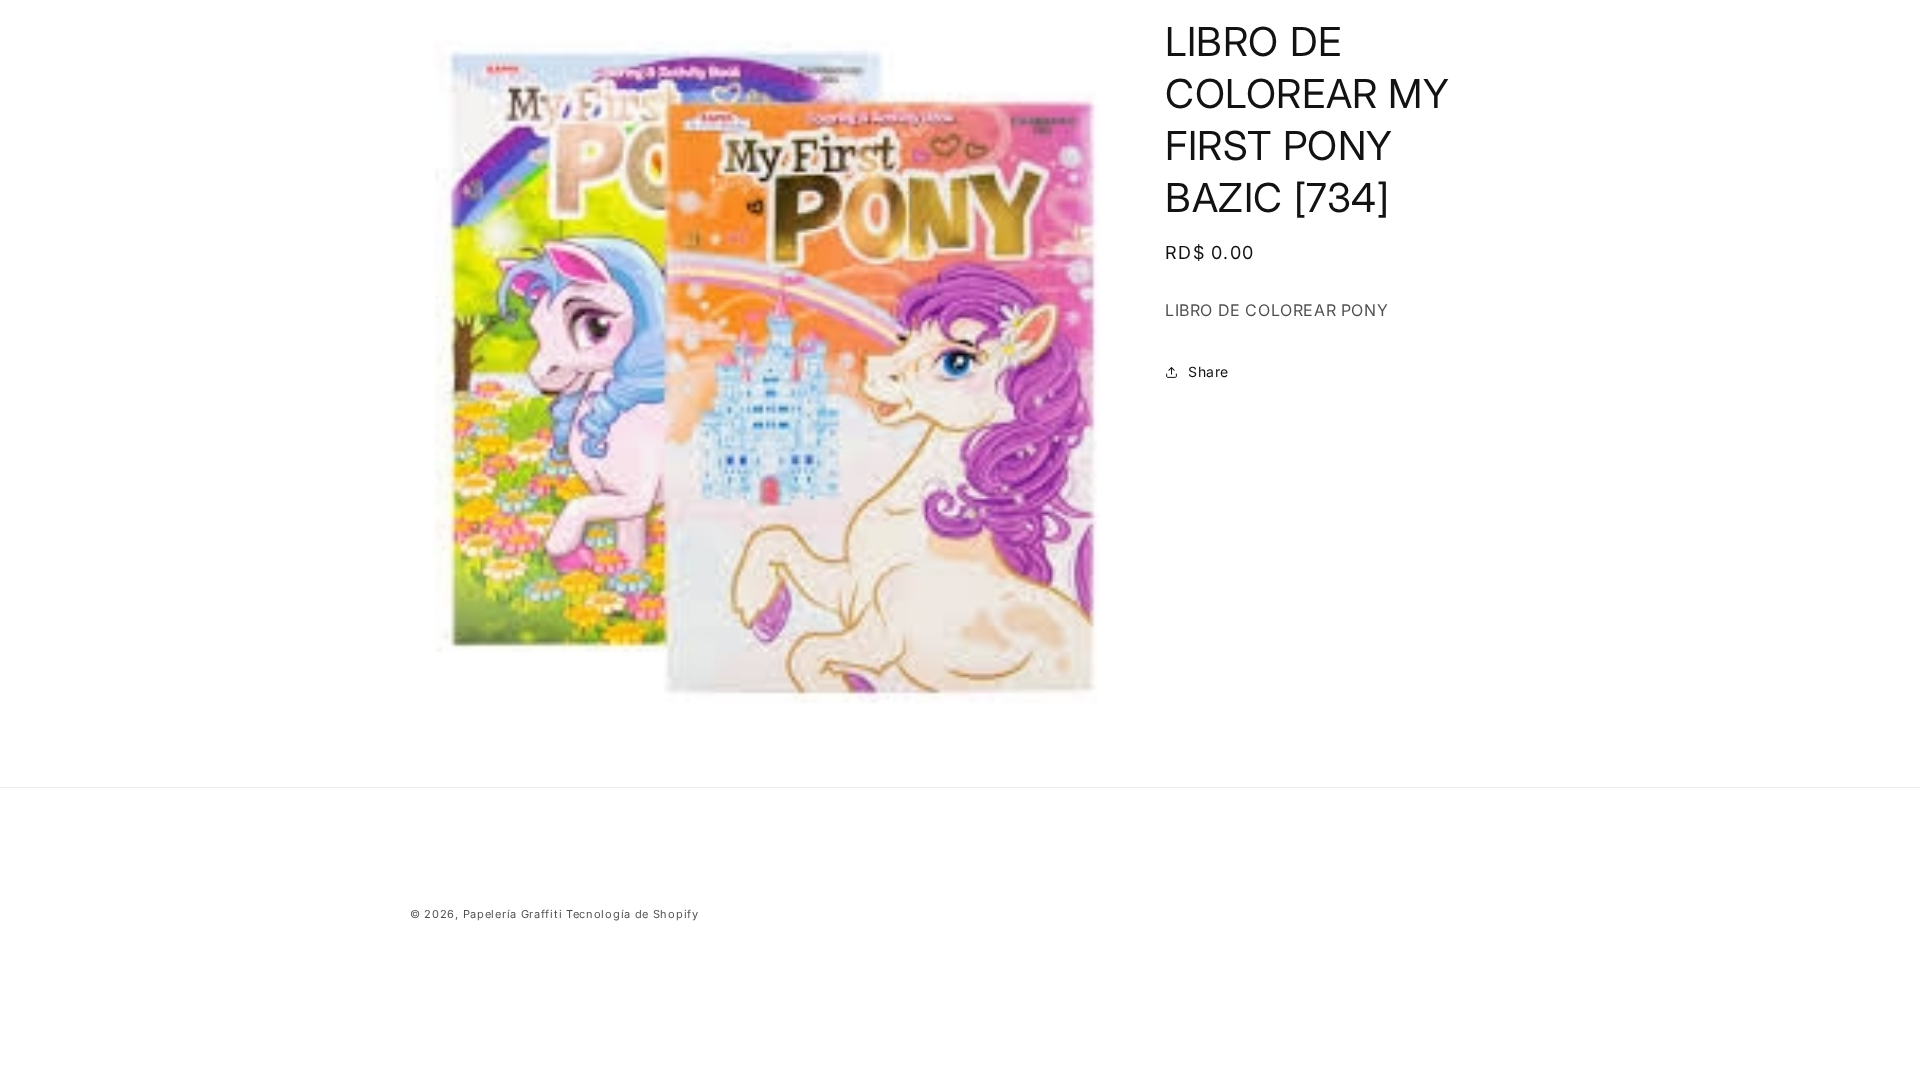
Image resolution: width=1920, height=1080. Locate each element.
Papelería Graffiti (513, 914)
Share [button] (1208, 371)
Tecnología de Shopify (632, 914)
